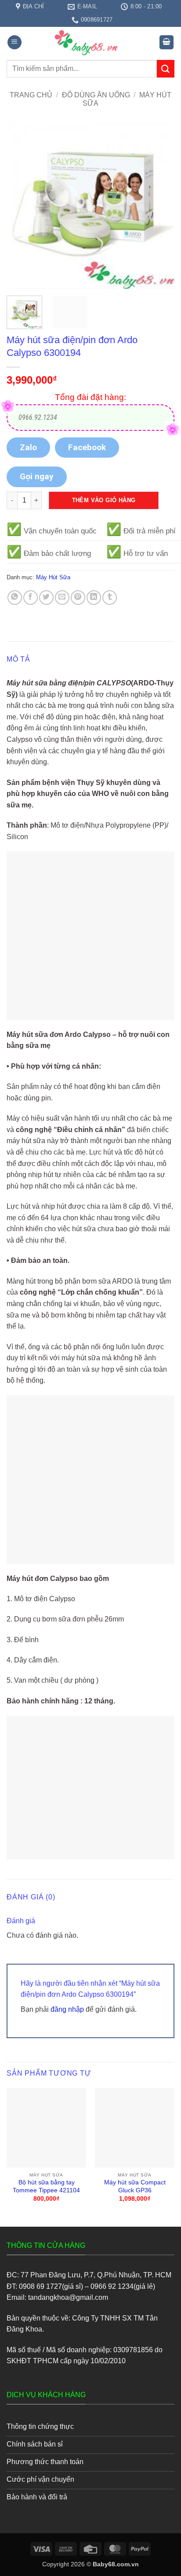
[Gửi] (166, 68)
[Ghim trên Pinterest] (78, 598)
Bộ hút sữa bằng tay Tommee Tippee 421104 (46, 2186)
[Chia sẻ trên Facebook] (31, 598)
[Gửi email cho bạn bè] (62, 598)
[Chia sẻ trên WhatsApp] (15, 598)
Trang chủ (31, 95)
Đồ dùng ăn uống (96, 95)
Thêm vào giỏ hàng (104, 500)
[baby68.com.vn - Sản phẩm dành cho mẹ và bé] (90, 43)
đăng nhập (67, 2009)
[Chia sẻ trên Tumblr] (110, 598)
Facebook (87, 447)
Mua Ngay (46, 2095)
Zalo (28, 447)
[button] (14, 43)
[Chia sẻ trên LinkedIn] (94, 598)
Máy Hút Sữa (53, 577)
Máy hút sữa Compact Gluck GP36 (135, 2186)
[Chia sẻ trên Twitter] (46, 598)
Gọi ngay (37, 476)
